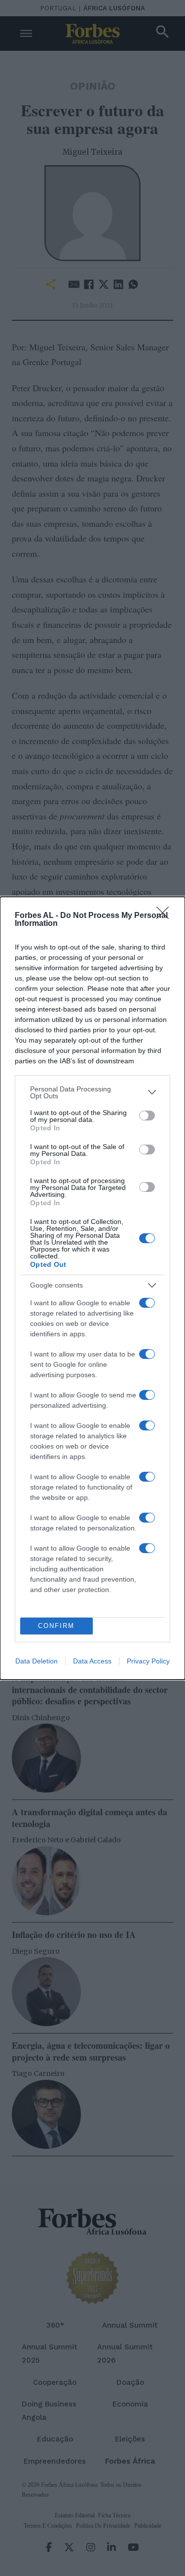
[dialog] (92, 1288)
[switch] (147, 1116)
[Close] (166, 916)
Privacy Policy (148, 1661)
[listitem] (92, 1092)
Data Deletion (37, 1661)
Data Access (92, 1661)
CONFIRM (56, 1626)
